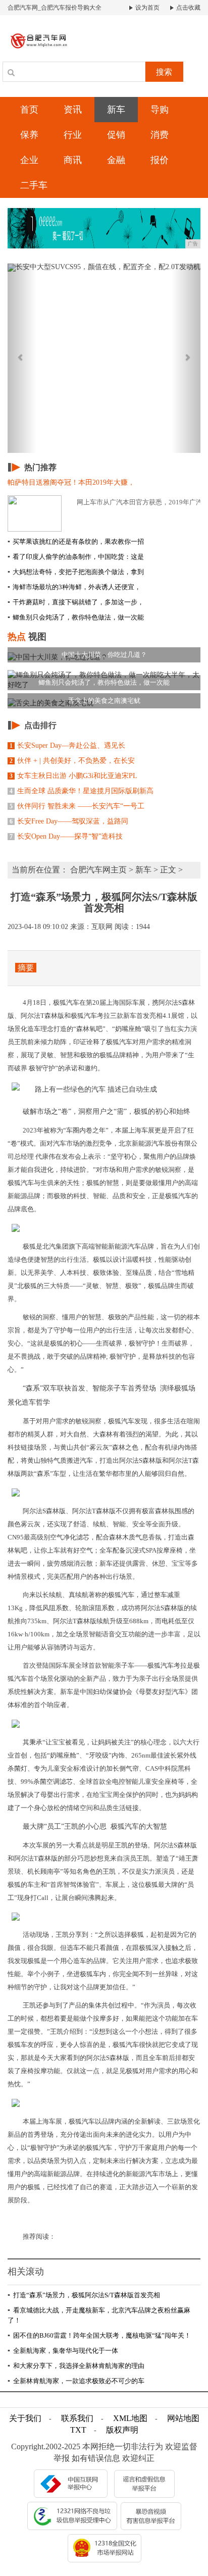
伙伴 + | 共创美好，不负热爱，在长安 (72, 761)
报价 (160, 160)
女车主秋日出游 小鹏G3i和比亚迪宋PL (73, 776)
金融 (116, 160)
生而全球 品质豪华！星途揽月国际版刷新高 (82, 791)
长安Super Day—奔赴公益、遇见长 (67, 745)
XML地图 (130, 2418)
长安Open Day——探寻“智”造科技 (66, 836)
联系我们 (77, 2418)
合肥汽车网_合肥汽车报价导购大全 (55, 8)
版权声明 (122, 2430)
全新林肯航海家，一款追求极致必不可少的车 (76, 2381)
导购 (160, 110)
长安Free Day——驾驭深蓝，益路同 (69, 821)
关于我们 (25, 2418)
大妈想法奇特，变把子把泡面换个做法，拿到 (76, 572)
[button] (22, 358)
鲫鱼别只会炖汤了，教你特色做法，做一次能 (76, 617)
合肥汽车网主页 (98, 870)
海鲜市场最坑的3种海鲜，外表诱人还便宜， (74, 587)
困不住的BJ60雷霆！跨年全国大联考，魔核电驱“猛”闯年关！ (99, 2335)
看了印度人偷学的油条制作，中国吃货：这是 (76, 557)
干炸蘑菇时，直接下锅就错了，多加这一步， (76, 602)
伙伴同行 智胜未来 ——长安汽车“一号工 (77, 806)
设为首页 (147, 8)
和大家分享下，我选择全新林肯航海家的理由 (76, 2366)
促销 (116, 135)
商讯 (73, 160)
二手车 (34, 185)
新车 (116, 110)
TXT (78, 2430)
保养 (29, 135)
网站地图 (183, 2418)
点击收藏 (188, 8)
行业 (73, 135)
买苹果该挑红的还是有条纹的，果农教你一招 (76, 542)
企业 (29, 160)
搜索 (164, 72)
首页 (29, 110)
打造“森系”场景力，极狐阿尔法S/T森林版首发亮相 (84, 2295)
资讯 (73, 110)
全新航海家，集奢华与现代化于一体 (63, 2351)
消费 (160, 135)
